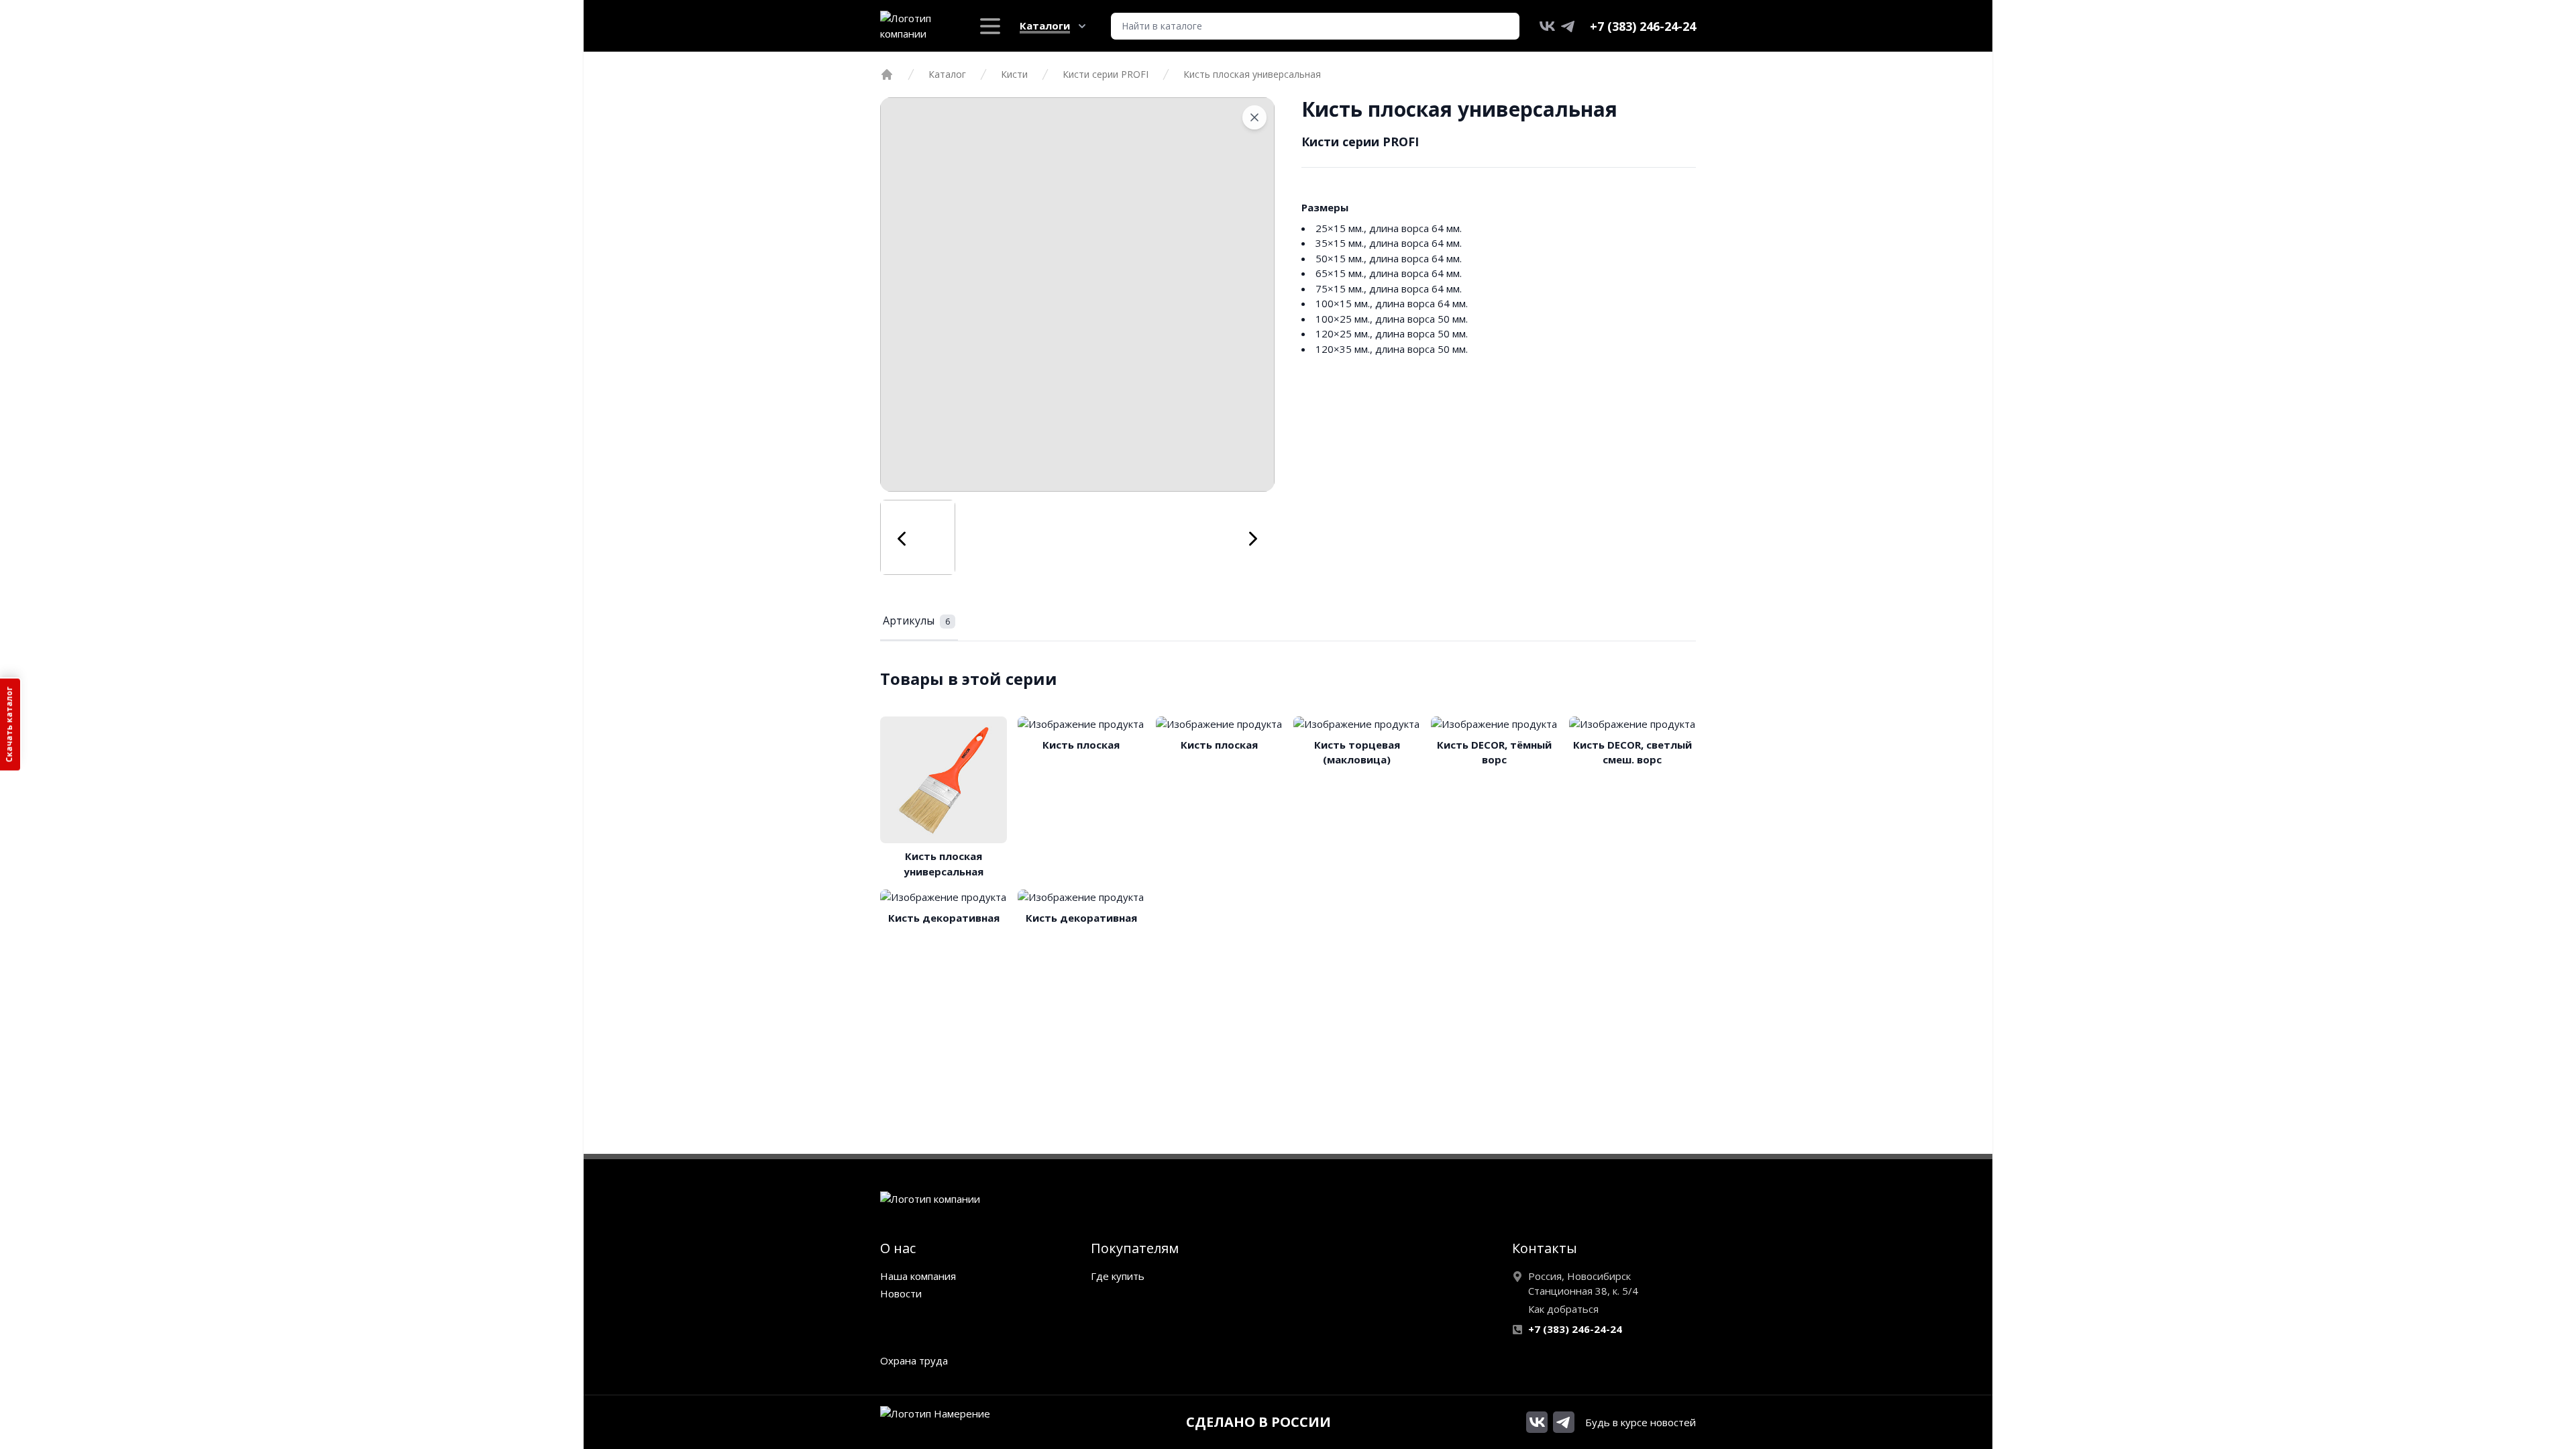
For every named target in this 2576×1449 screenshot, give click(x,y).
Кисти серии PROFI (1106, 74)
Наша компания (918, 1276)
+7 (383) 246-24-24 (1643, 26)
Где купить (1118, 1276)
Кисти (1014, 74)
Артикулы (916, 621)
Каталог (947, 74)
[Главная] (887, 74)
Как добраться (1563, 1309)
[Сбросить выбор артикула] (1254, 117)
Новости (901, 1293)
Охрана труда (914, 1360)
